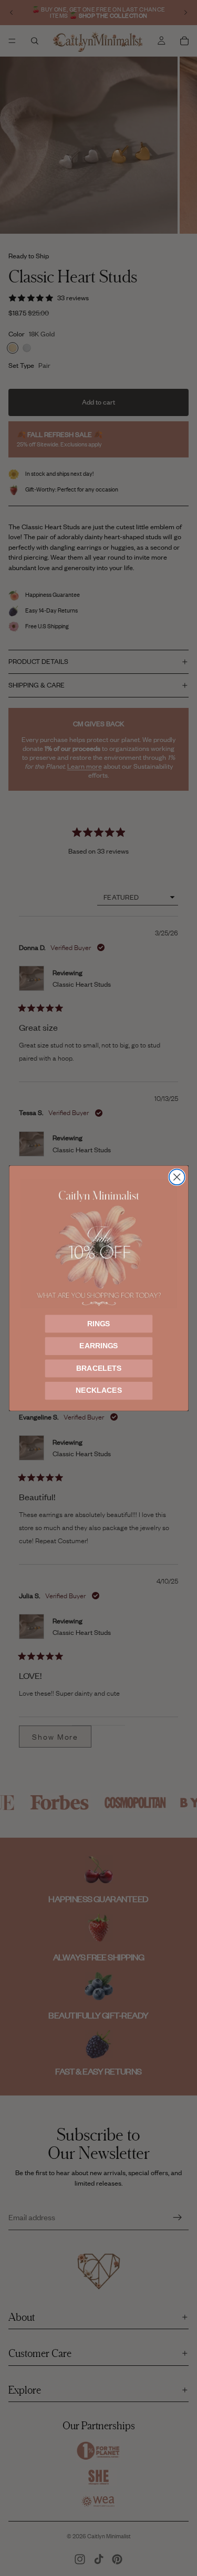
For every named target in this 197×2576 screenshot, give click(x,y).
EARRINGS (98, 1346)
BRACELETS (98, 1368)
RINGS (98, 1323)
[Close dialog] (177, 1177)
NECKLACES (99, 1390)
